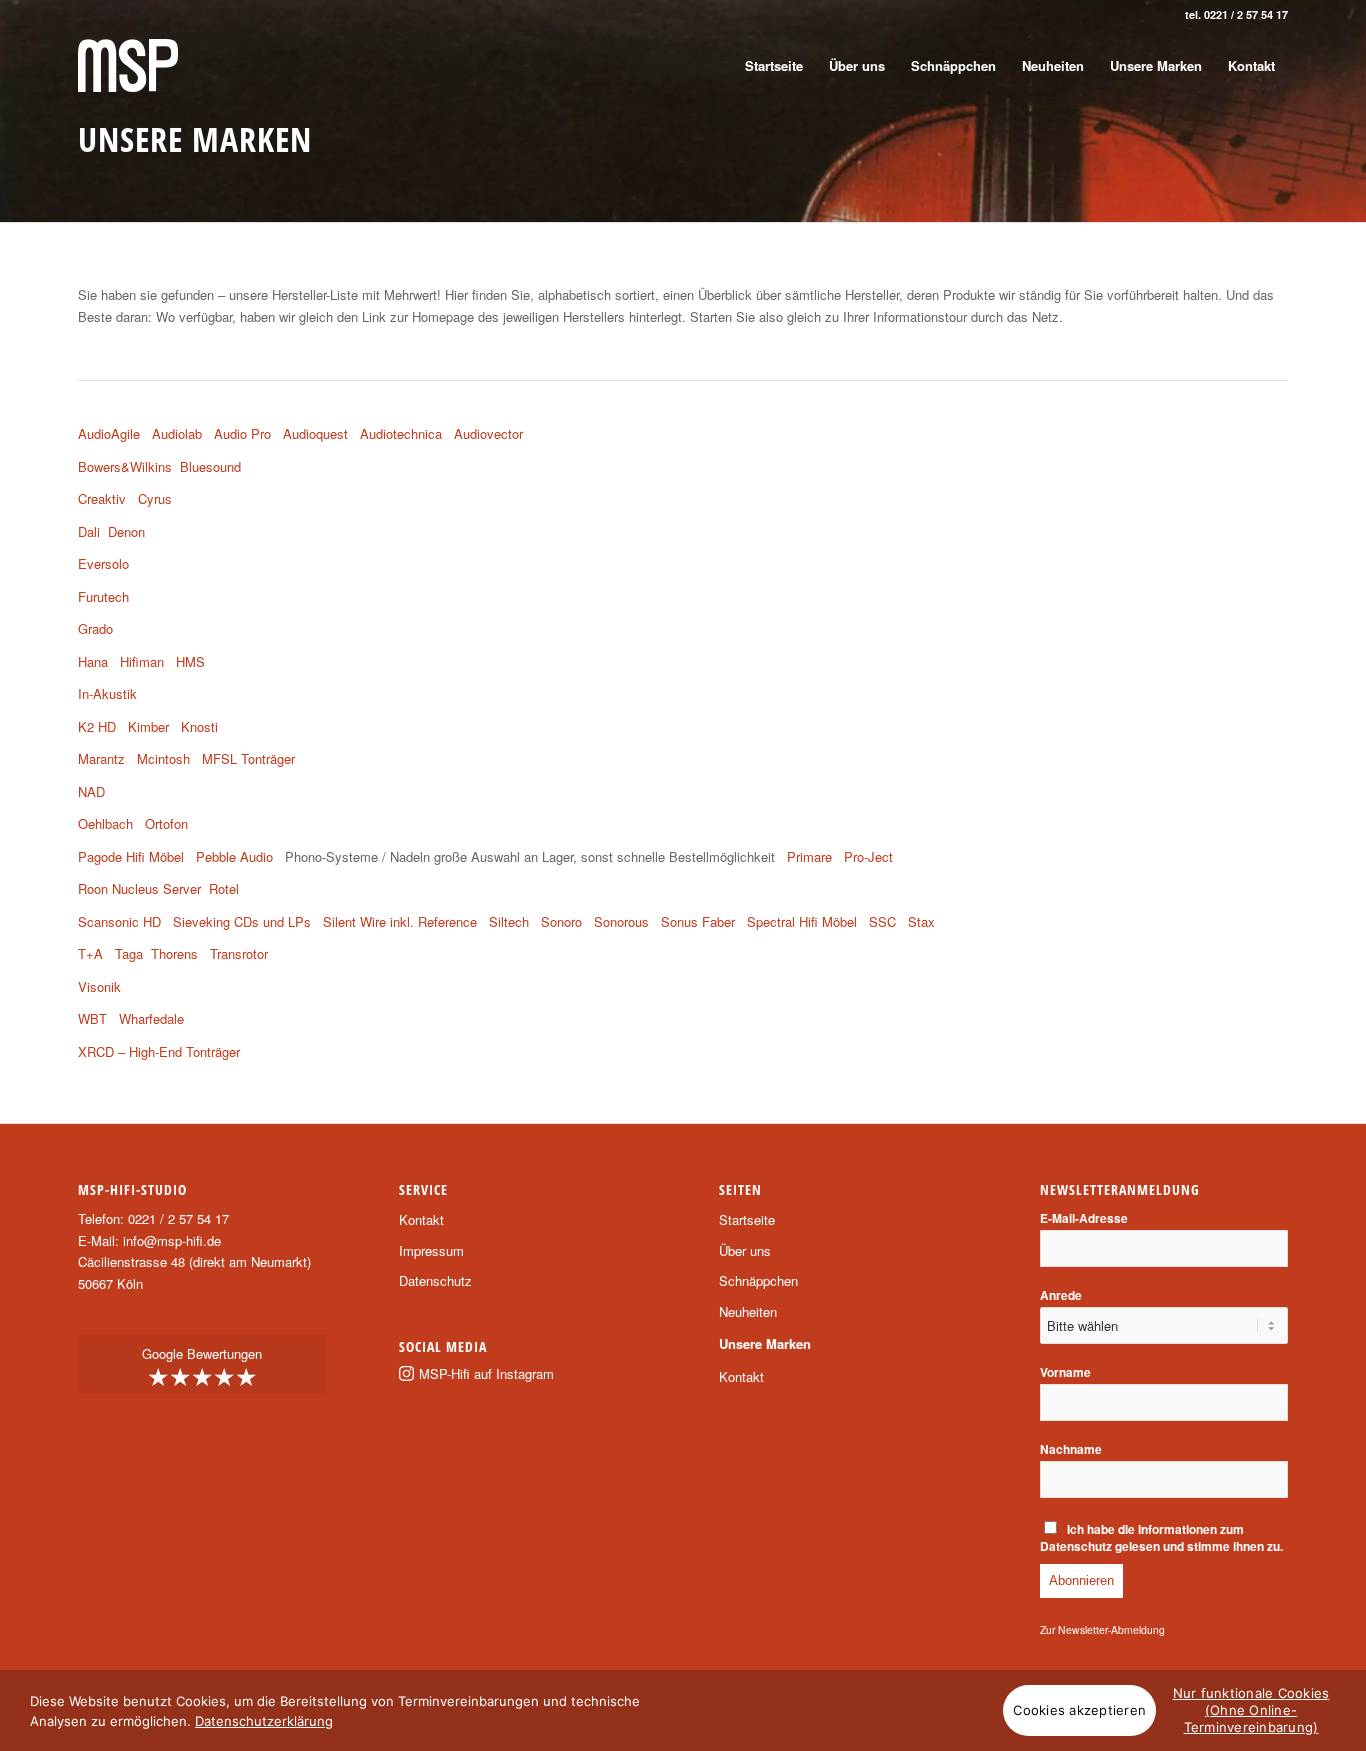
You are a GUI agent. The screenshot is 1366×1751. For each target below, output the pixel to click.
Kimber (148, 726)
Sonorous (621, 921)
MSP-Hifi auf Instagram (486, 1373)
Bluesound (210, 466)
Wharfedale (151, 1018)
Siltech (509, 921)
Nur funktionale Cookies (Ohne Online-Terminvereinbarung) (1251, 1710)
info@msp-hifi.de (172, 1240)
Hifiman (142, 661)
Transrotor (239, 953)
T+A (90, 953)
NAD (91, 791)
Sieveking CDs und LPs (242, 921)
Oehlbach (105, 823)
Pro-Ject (868, 856)
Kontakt (421, 1219)
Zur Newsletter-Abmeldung (1102, 1629)
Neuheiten (748, 1311)
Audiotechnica (401, 433)
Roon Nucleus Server (139, 888)
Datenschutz (435, 1280)
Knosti (199, 726)
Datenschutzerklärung (264, 1721)
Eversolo (103, 563)
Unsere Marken (765, 1343)
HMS (190, 661)
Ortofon (166, 823)
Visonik (99, 986)
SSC (882, 921)
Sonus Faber (698, 921)
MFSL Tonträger (248, 758)
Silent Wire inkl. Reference (400, 921)
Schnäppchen (758, 1280)
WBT (92, 1018)
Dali (89, 531)
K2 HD (97, 726)
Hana (93, 661)
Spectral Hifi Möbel (802, 921)
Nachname (1071, 1449)
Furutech (103, 596)
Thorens (174, 953)
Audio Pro (242, 433)
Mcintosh (163, 758)
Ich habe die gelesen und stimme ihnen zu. (1161, 1538)
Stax (921, 921)
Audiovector (490, 433)
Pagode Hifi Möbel (131, 856)
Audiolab (177, 433)
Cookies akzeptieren (1079, 1710)
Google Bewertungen (202, 1368)
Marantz (101, 758)
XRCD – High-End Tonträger (159, 1051)
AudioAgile (109, 433)
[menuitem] (774, 65)
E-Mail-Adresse (1084, 1218)
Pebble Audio (234, 856)
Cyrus (155, 498)
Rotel (224, 888)
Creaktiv (102, 498)
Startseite (747, 1219)
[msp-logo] (128, 65)
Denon (126, 531)
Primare (809, 856)
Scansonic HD (119, 921)
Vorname (1065, 1372)
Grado (95, 628)
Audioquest (315, 433)
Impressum (431, 1250)
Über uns (745, 1250)
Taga (129, 953)
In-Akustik (107, 693)
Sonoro (561, 921)
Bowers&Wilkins (125, 466)
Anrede (1061, 1295)
